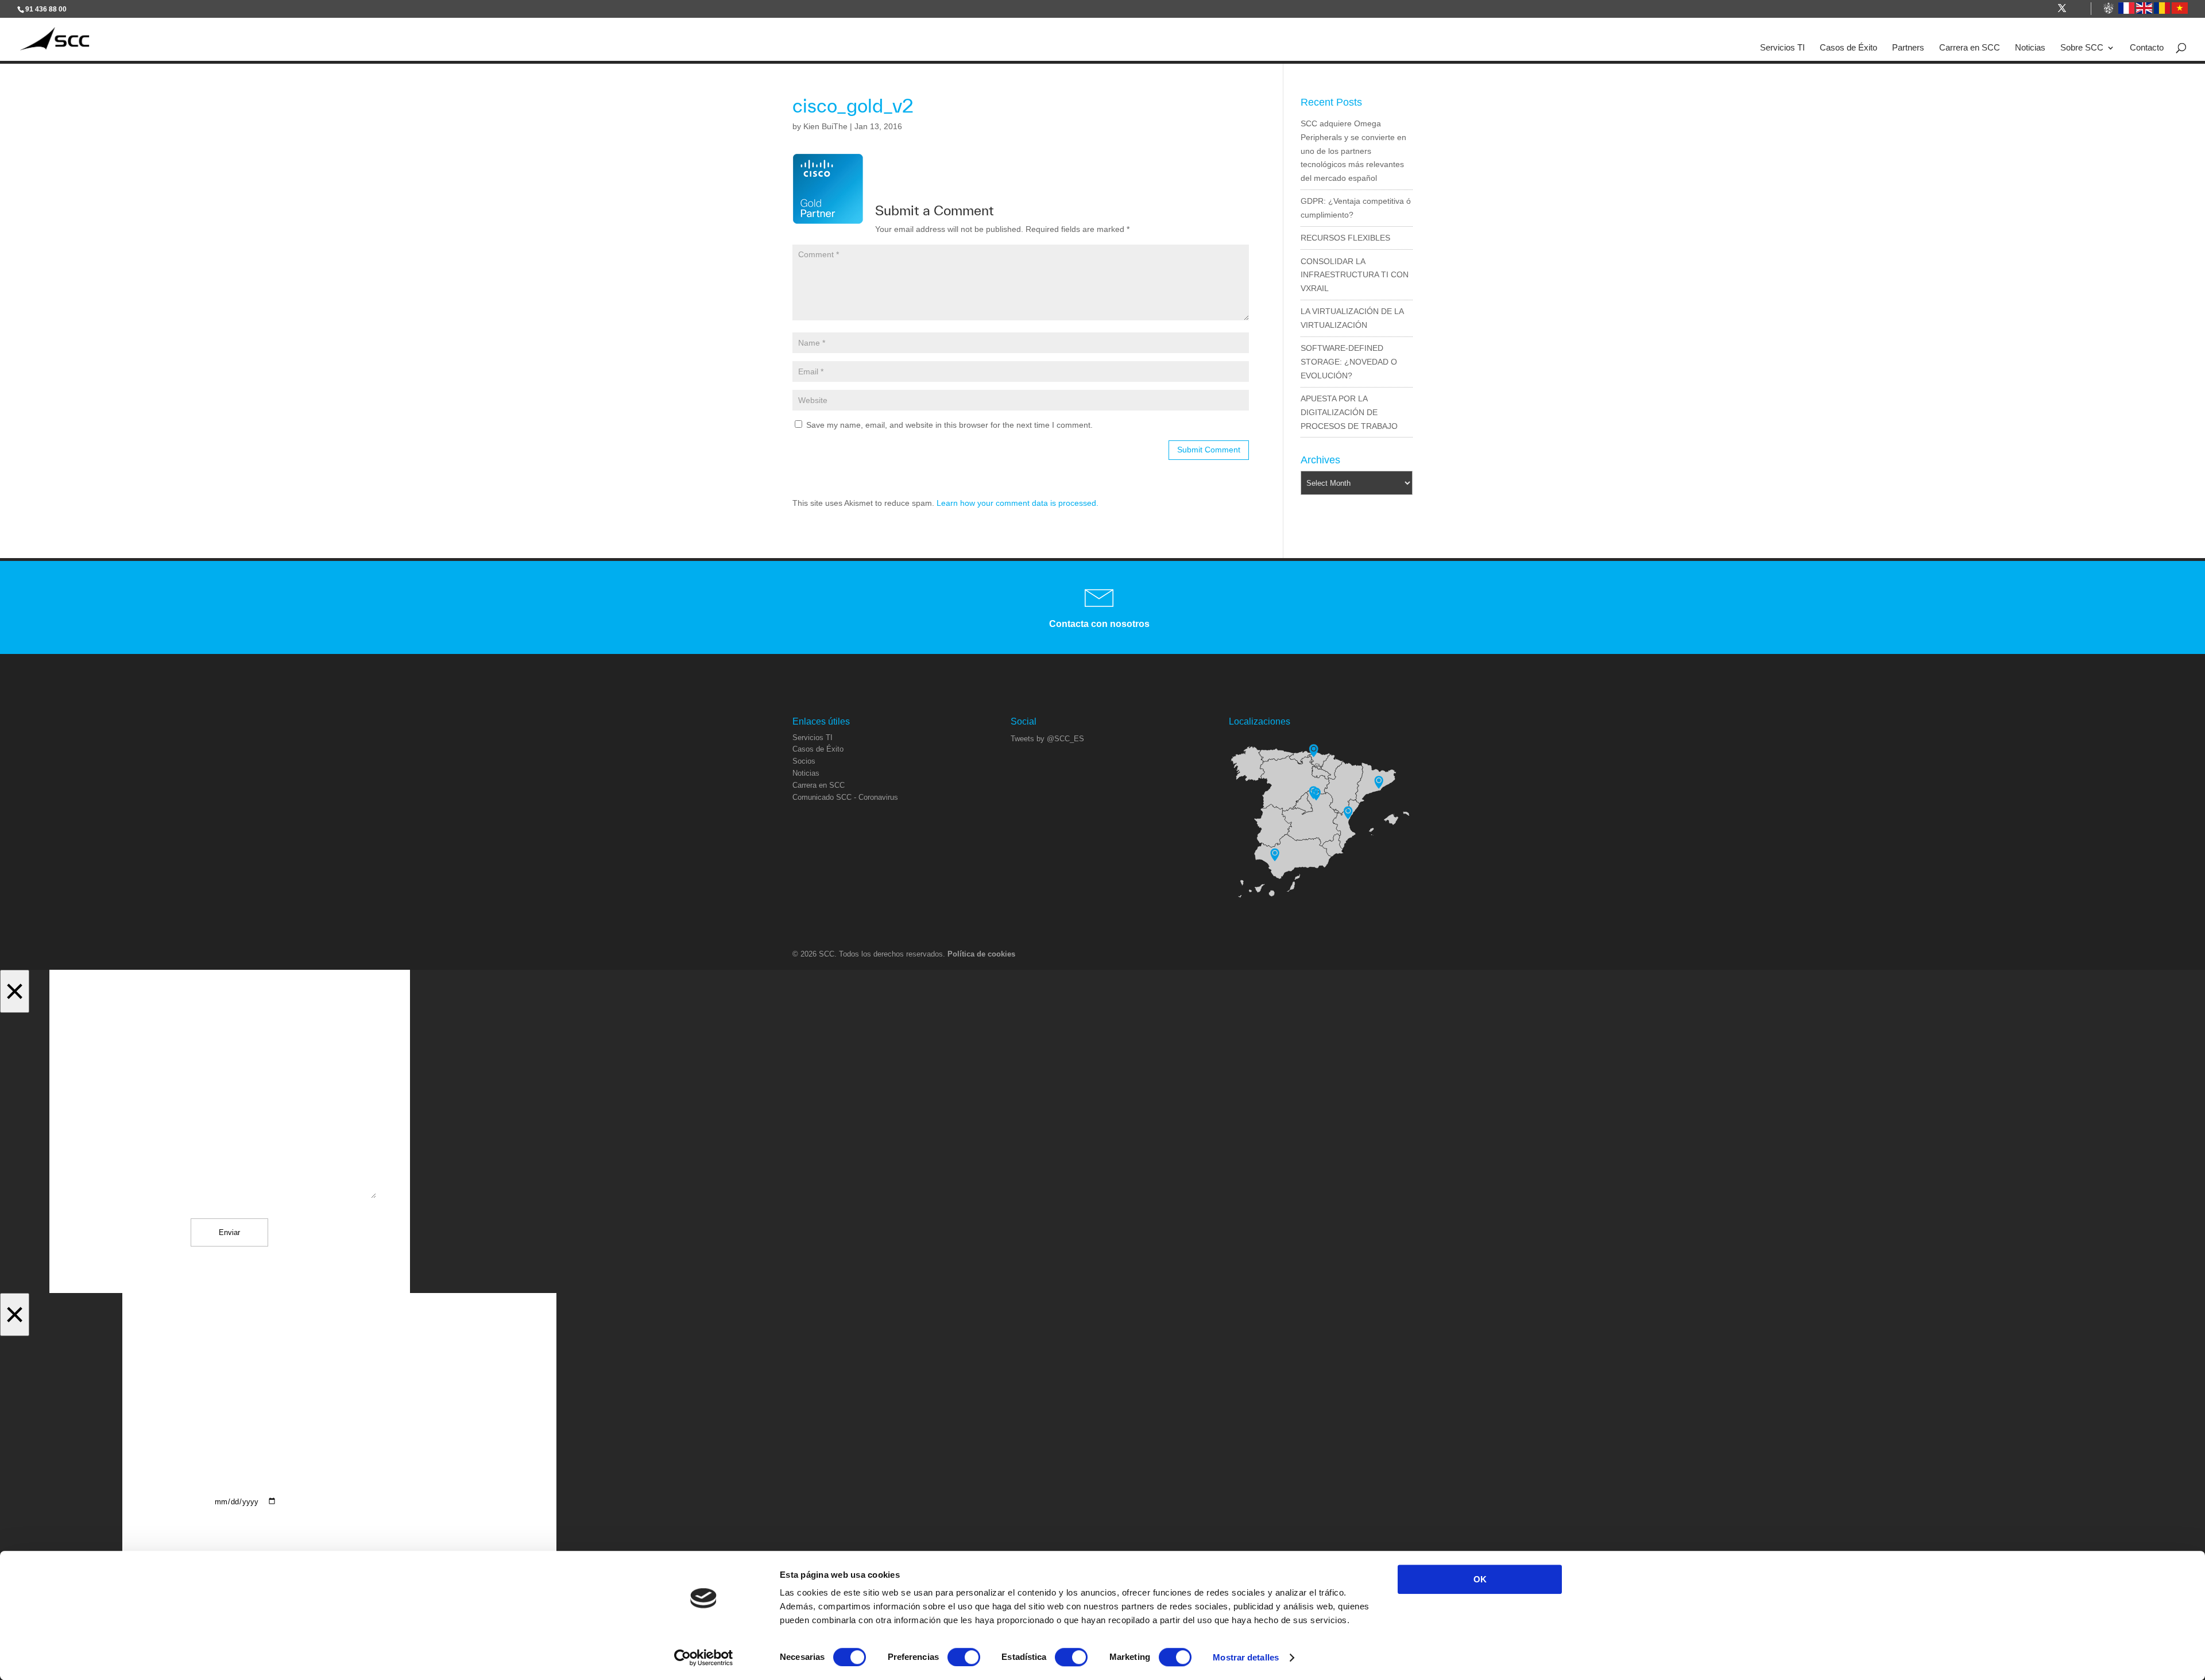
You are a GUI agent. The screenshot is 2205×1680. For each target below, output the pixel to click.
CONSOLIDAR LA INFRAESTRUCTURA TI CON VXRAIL (1355, 275)
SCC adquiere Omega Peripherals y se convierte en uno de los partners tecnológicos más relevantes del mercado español (1353, 151)
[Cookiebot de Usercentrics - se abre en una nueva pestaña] (704, 1658)
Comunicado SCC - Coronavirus (845, 797)
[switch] (964, 1657)
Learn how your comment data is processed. (1018, 503)
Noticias (2030, 48)
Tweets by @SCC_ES (1047, 739)
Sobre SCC (2082, 48)
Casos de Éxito (1848, 48)
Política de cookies (981, 954)
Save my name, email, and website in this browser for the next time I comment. (949, 425)
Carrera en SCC (1970, 48)
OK (1480, 1579)
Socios (804, 761)
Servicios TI (1782, 48)
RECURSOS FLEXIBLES (1345, 238)
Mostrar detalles (1246, 1657)
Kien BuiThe (825, 126)
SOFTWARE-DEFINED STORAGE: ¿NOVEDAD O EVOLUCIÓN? (1349, 362)
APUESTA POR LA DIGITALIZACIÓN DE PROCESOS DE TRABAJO (1349, 412)
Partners (1908, 48)
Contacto (2147, 48)
